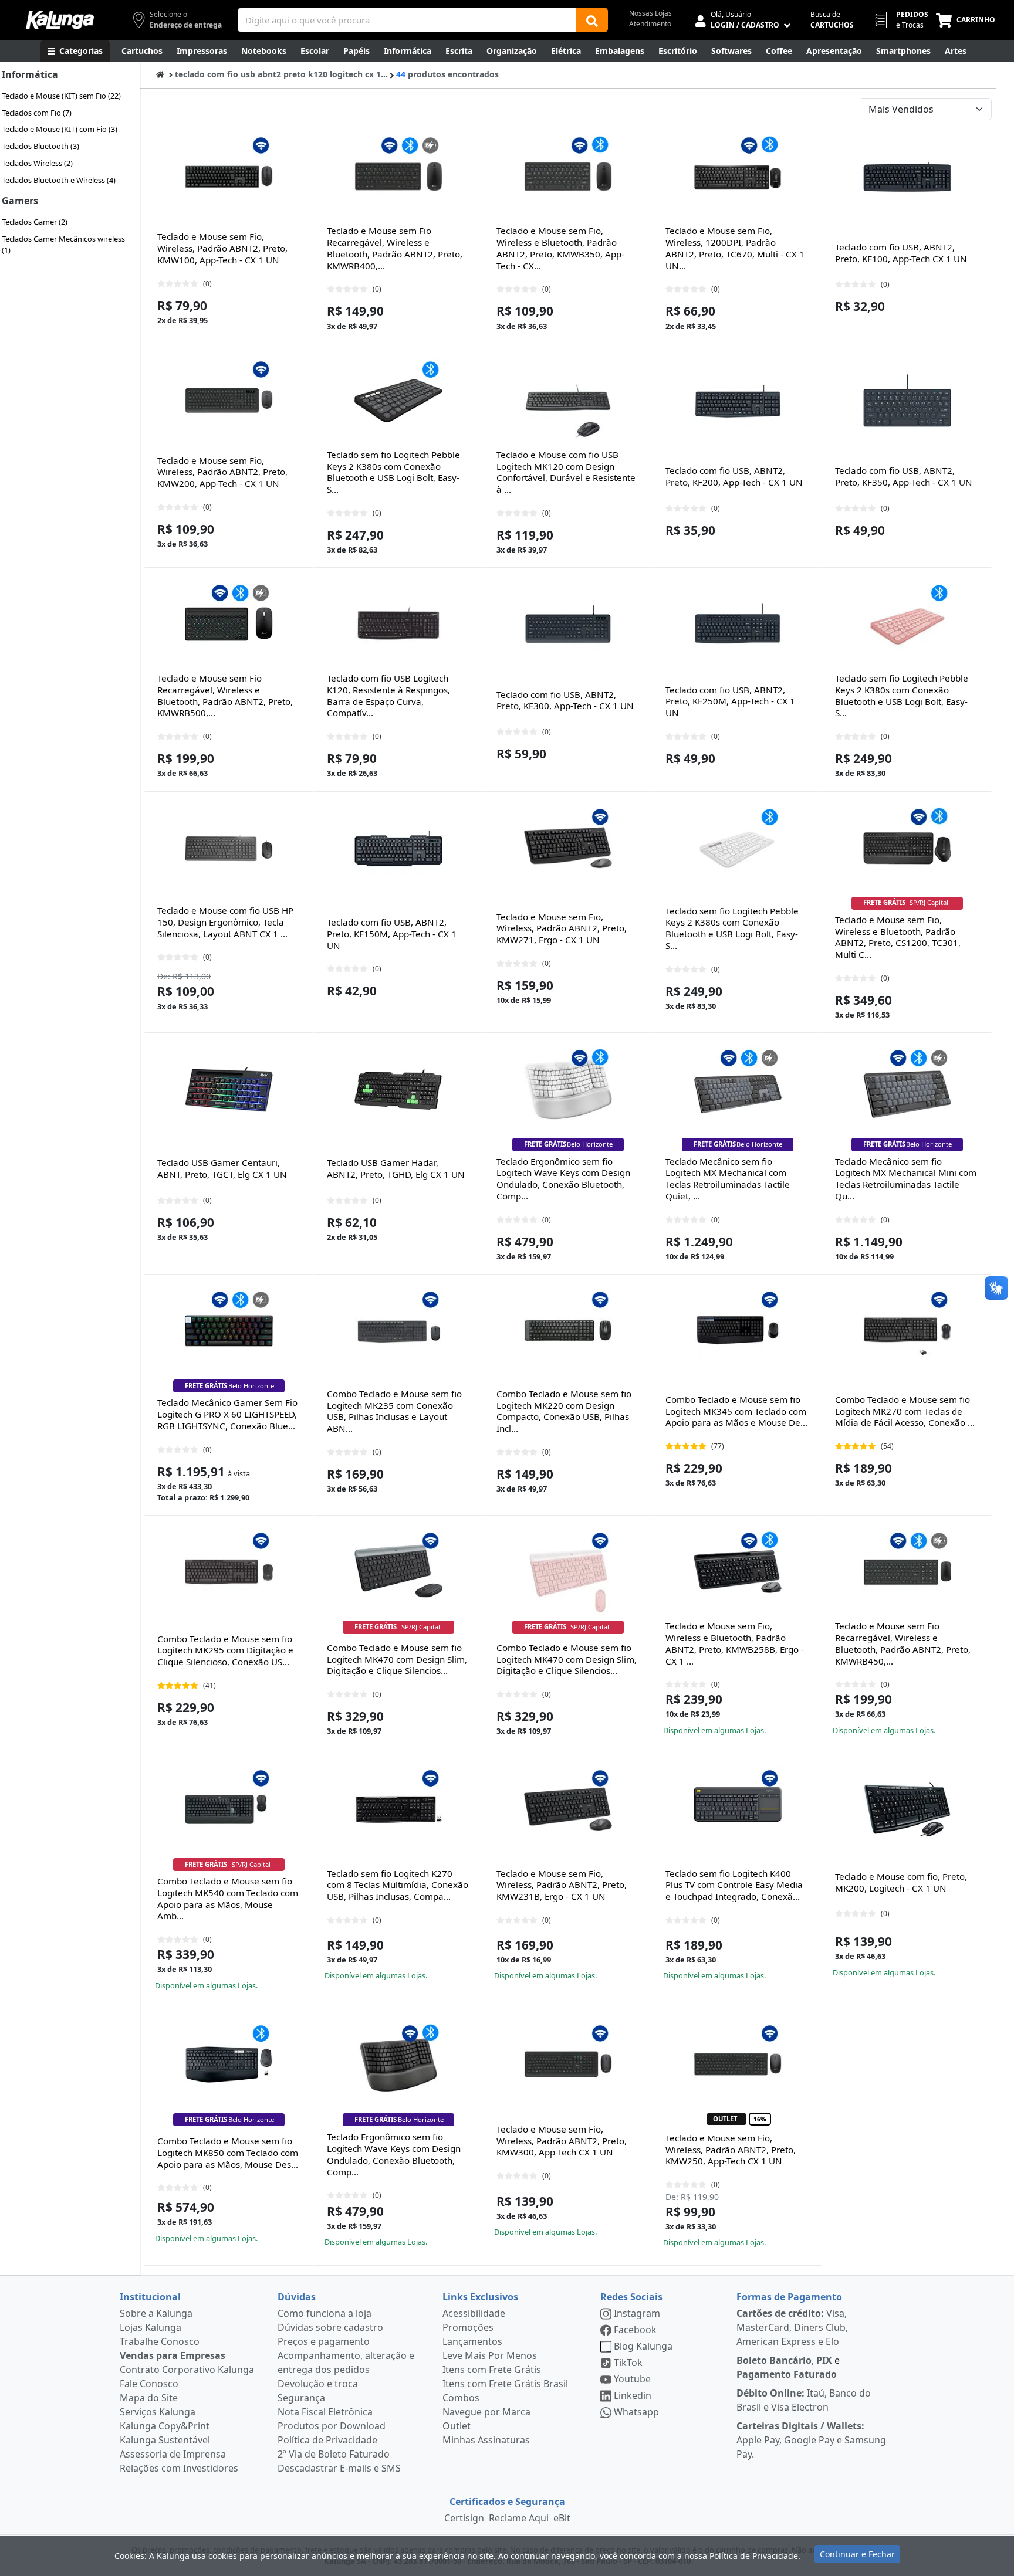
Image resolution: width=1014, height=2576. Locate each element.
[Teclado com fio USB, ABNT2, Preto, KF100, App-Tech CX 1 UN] (907, 177)
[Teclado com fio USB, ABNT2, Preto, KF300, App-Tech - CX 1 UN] (568, 624)
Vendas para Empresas (173, 2355)
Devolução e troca (318, 2384)
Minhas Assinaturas (486, 2440)
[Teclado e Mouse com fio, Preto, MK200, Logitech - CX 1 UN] (907, 1809)
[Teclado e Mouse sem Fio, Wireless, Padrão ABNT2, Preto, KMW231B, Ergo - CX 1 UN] (568, 1809)
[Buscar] (592, 20)
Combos (461, 2398)
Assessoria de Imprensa (173, 2454)
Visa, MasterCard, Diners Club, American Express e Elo (792, 2327)
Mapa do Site (149, 2398)
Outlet (457, 2426)
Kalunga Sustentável (165, 2440)
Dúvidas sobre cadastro (330, 2327)
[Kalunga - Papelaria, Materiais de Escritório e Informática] (60, 20)
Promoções (468, 2327)
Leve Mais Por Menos (490, 2355)
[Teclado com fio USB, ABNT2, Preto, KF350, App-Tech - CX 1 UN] (907, 401)
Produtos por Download (332, 2426)
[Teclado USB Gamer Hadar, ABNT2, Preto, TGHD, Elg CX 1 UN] (398, 1089)
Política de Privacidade (327, 2440)
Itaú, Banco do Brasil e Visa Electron (804, 2400)
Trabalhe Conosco (160, 2341)
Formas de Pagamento (789, 2297)
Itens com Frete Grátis (492, 2370)
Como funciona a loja (325, 2313)
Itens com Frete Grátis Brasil (505, 2384)
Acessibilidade (474, 2313)
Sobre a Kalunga (156, 2313)
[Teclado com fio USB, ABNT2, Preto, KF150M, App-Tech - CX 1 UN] (398, 848)
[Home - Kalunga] (160, 74)
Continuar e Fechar (857, 2554)
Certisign (464, 2518)
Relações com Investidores (179, 2468)
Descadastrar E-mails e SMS (339, 2468)
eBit (562, 2518)
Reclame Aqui (519, 2518)
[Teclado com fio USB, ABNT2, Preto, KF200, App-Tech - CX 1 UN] (738, 401)
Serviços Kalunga (158, 2412)
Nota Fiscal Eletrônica (325, 2412)
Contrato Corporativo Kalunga (187, 2370)
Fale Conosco (149, 2384)
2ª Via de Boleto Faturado (334, 2454)
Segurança (301, 2398)
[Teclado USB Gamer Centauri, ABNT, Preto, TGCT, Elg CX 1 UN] (229, 1089)
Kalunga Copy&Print (165, 2426)
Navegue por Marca (486, 2412)
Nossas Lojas (650, 13)
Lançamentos (472, 2341)
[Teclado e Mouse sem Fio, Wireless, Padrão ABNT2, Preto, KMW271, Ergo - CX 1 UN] (568, 848)
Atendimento (650, 24)
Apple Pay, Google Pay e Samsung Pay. (811, 2440)
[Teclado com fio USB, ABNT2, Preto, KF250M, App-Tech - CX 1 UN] (738, 624)
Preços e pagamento (324, 2341)
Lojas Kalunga (151, 2327)
